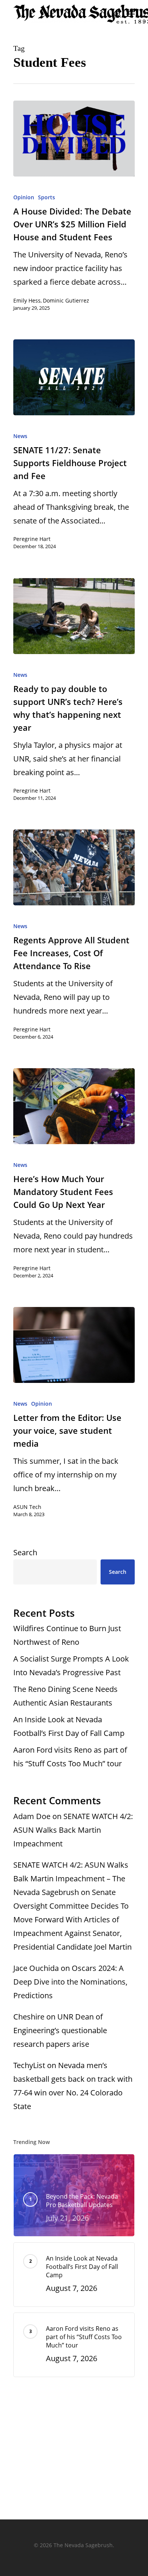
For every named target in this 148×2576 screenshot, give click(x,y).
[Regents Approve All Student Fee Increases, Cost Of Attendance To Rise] (74, 867)
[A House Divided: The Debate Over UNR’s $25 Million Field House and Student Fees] (74, 139)
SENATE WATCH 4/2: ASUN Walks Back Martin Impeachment (73, 1830)
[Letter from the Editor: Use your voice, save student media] (74, 1345)
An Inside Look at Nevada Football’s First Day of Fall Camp (69, 1726)
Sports (46, 197)
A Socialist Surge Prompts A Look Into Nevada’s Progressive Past (71, 1666)
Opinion (24, 197)
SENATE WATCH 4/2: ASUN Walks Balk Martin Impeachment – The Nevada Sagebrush (71, 1878)
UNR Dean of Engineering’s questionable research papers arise (60, 2030)
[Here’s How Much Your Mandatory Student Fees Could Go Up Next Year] (74, 1106)
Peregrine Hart (32, 539)
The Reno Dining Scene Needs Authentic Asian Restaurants (65, 1696)
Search (25, 1552)
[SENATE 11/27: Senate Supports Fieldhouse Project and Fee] (74, 377)
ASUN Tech (27, 1507)
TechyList (29, 2065)
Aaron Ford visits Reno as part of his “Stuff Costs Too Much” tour (70, 1757)
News (20, 436)
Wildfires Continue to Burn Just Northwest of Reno (67, 1635)
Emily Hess (27, 300)
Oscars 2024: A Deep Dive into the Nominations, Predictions (70, 1982)
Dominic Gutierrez (66, 300)
